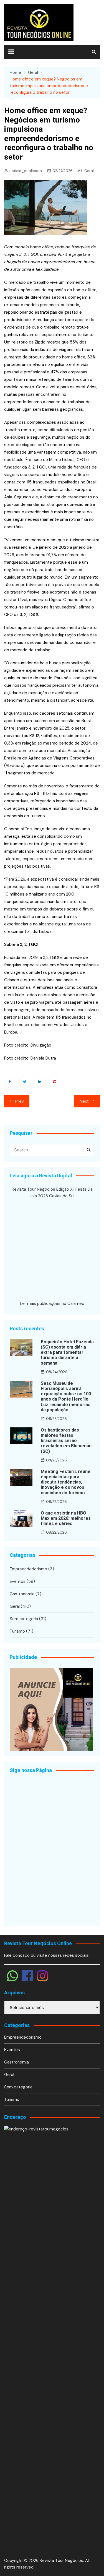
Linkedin (40, 1081)
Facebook (10, 1081)
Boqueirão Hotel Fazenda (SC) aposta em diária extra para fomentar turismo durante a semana (67, 1352)
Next (84, 1101)
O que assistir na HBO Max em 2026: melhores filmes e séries (66, 1518)
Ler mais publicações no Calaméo (52, 1303)
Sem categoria (24, 1619)
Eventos (18, 1581)
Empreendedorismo (28, 1569)
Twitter (25, 1081)
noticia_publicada (26, 171)
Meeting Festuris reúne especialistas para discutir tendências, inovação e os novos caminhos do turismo (66, 1482)
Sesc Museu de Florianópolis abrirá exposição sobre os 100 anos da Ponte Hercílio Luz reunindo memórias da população (66, 1397)
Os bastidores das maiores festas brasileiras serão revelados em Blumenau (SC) (66, 1441)
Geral (89, 171)
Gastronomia (22, 1594)
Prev (20, 1101)
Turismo (17, 1631)
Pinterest (55, 1081)
